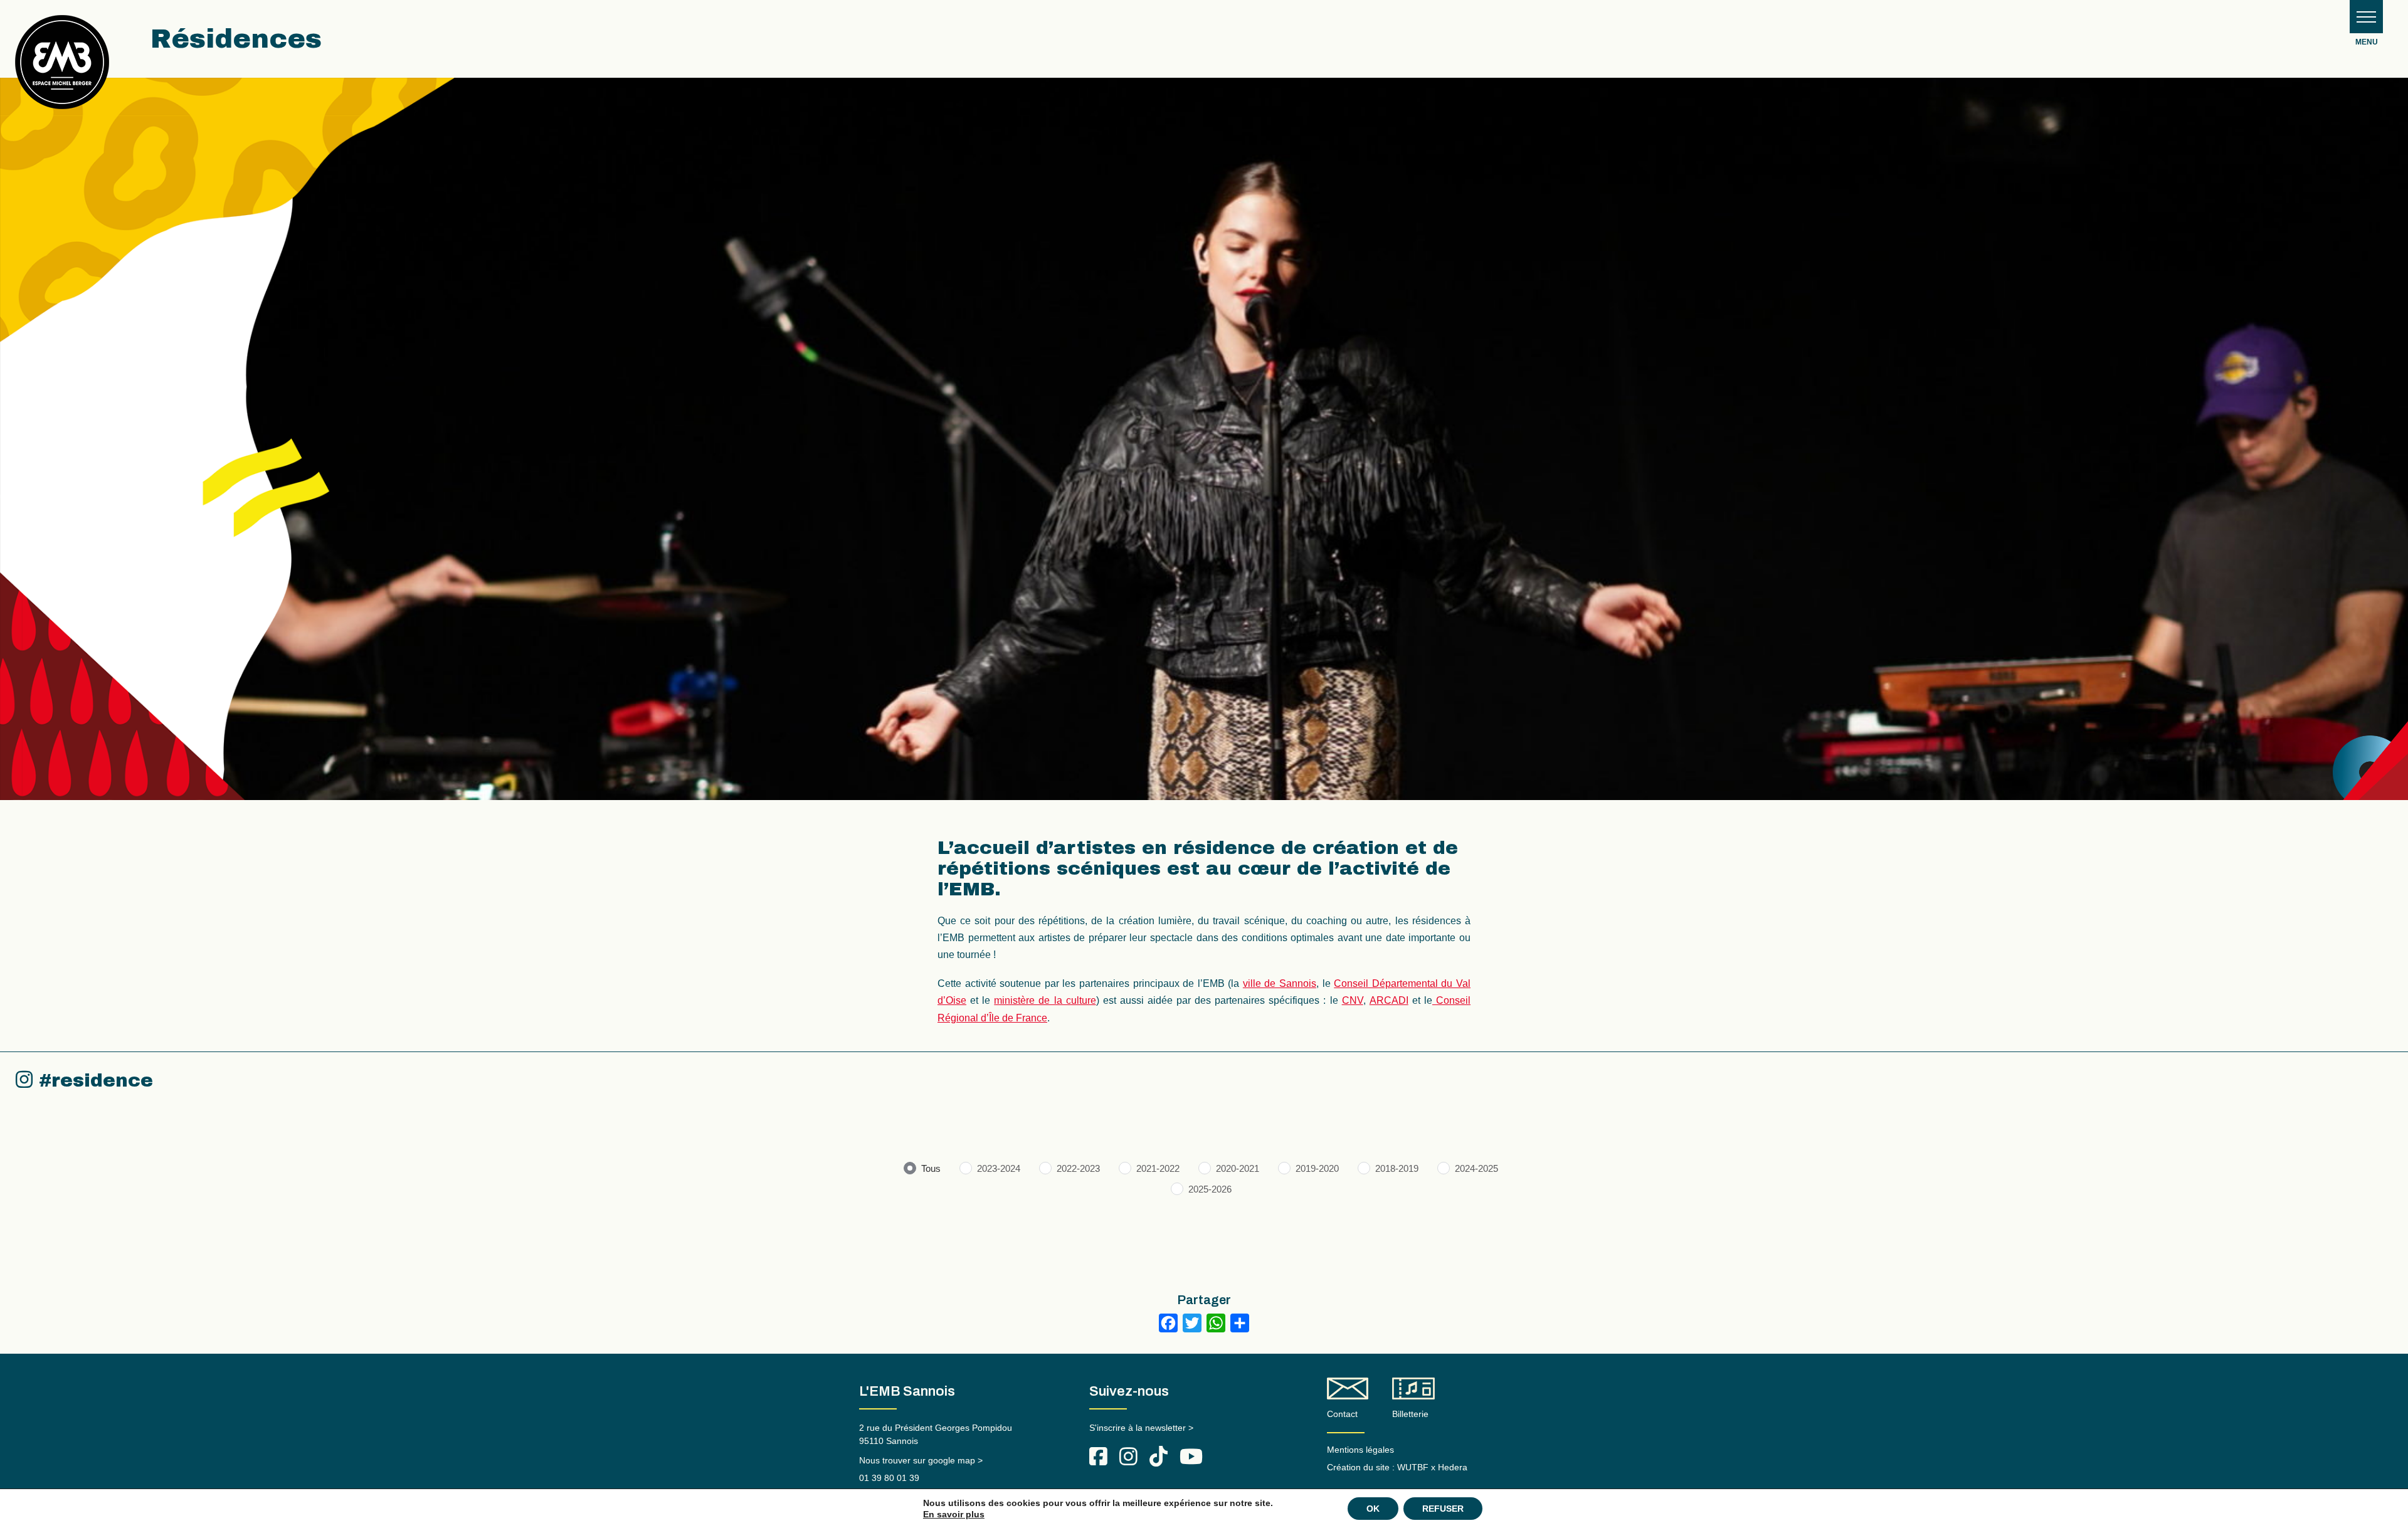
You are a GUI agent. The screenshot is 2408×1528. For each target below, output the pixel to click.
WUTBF (1413, 1467)
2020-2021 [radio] (1238, 1168)
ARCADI (1389, 1000)
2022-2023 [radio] (1078, 1168)
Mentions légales (1360, 1450)
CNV (1353, 1000)
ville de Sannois (1280, 983)
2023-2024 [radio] (999, 1168)
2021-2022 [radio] (1158, 1168)
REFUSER (1443, 1509)
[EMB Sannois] (62, 67)
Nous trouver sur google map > (921, 1460)
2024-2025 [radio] (1476, 1168)
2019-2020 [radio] (1317, 1168)
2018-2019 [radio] (1397, 1168)
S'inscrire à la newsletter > (1141, 1428)
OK (1373, 1509)
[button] (2366, 17)
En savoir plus (954, 1514)
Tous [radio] (931, 1168)
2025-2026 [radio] (1210, 1189)
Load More (1204, 1246)
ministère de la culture (1045, 1000)
